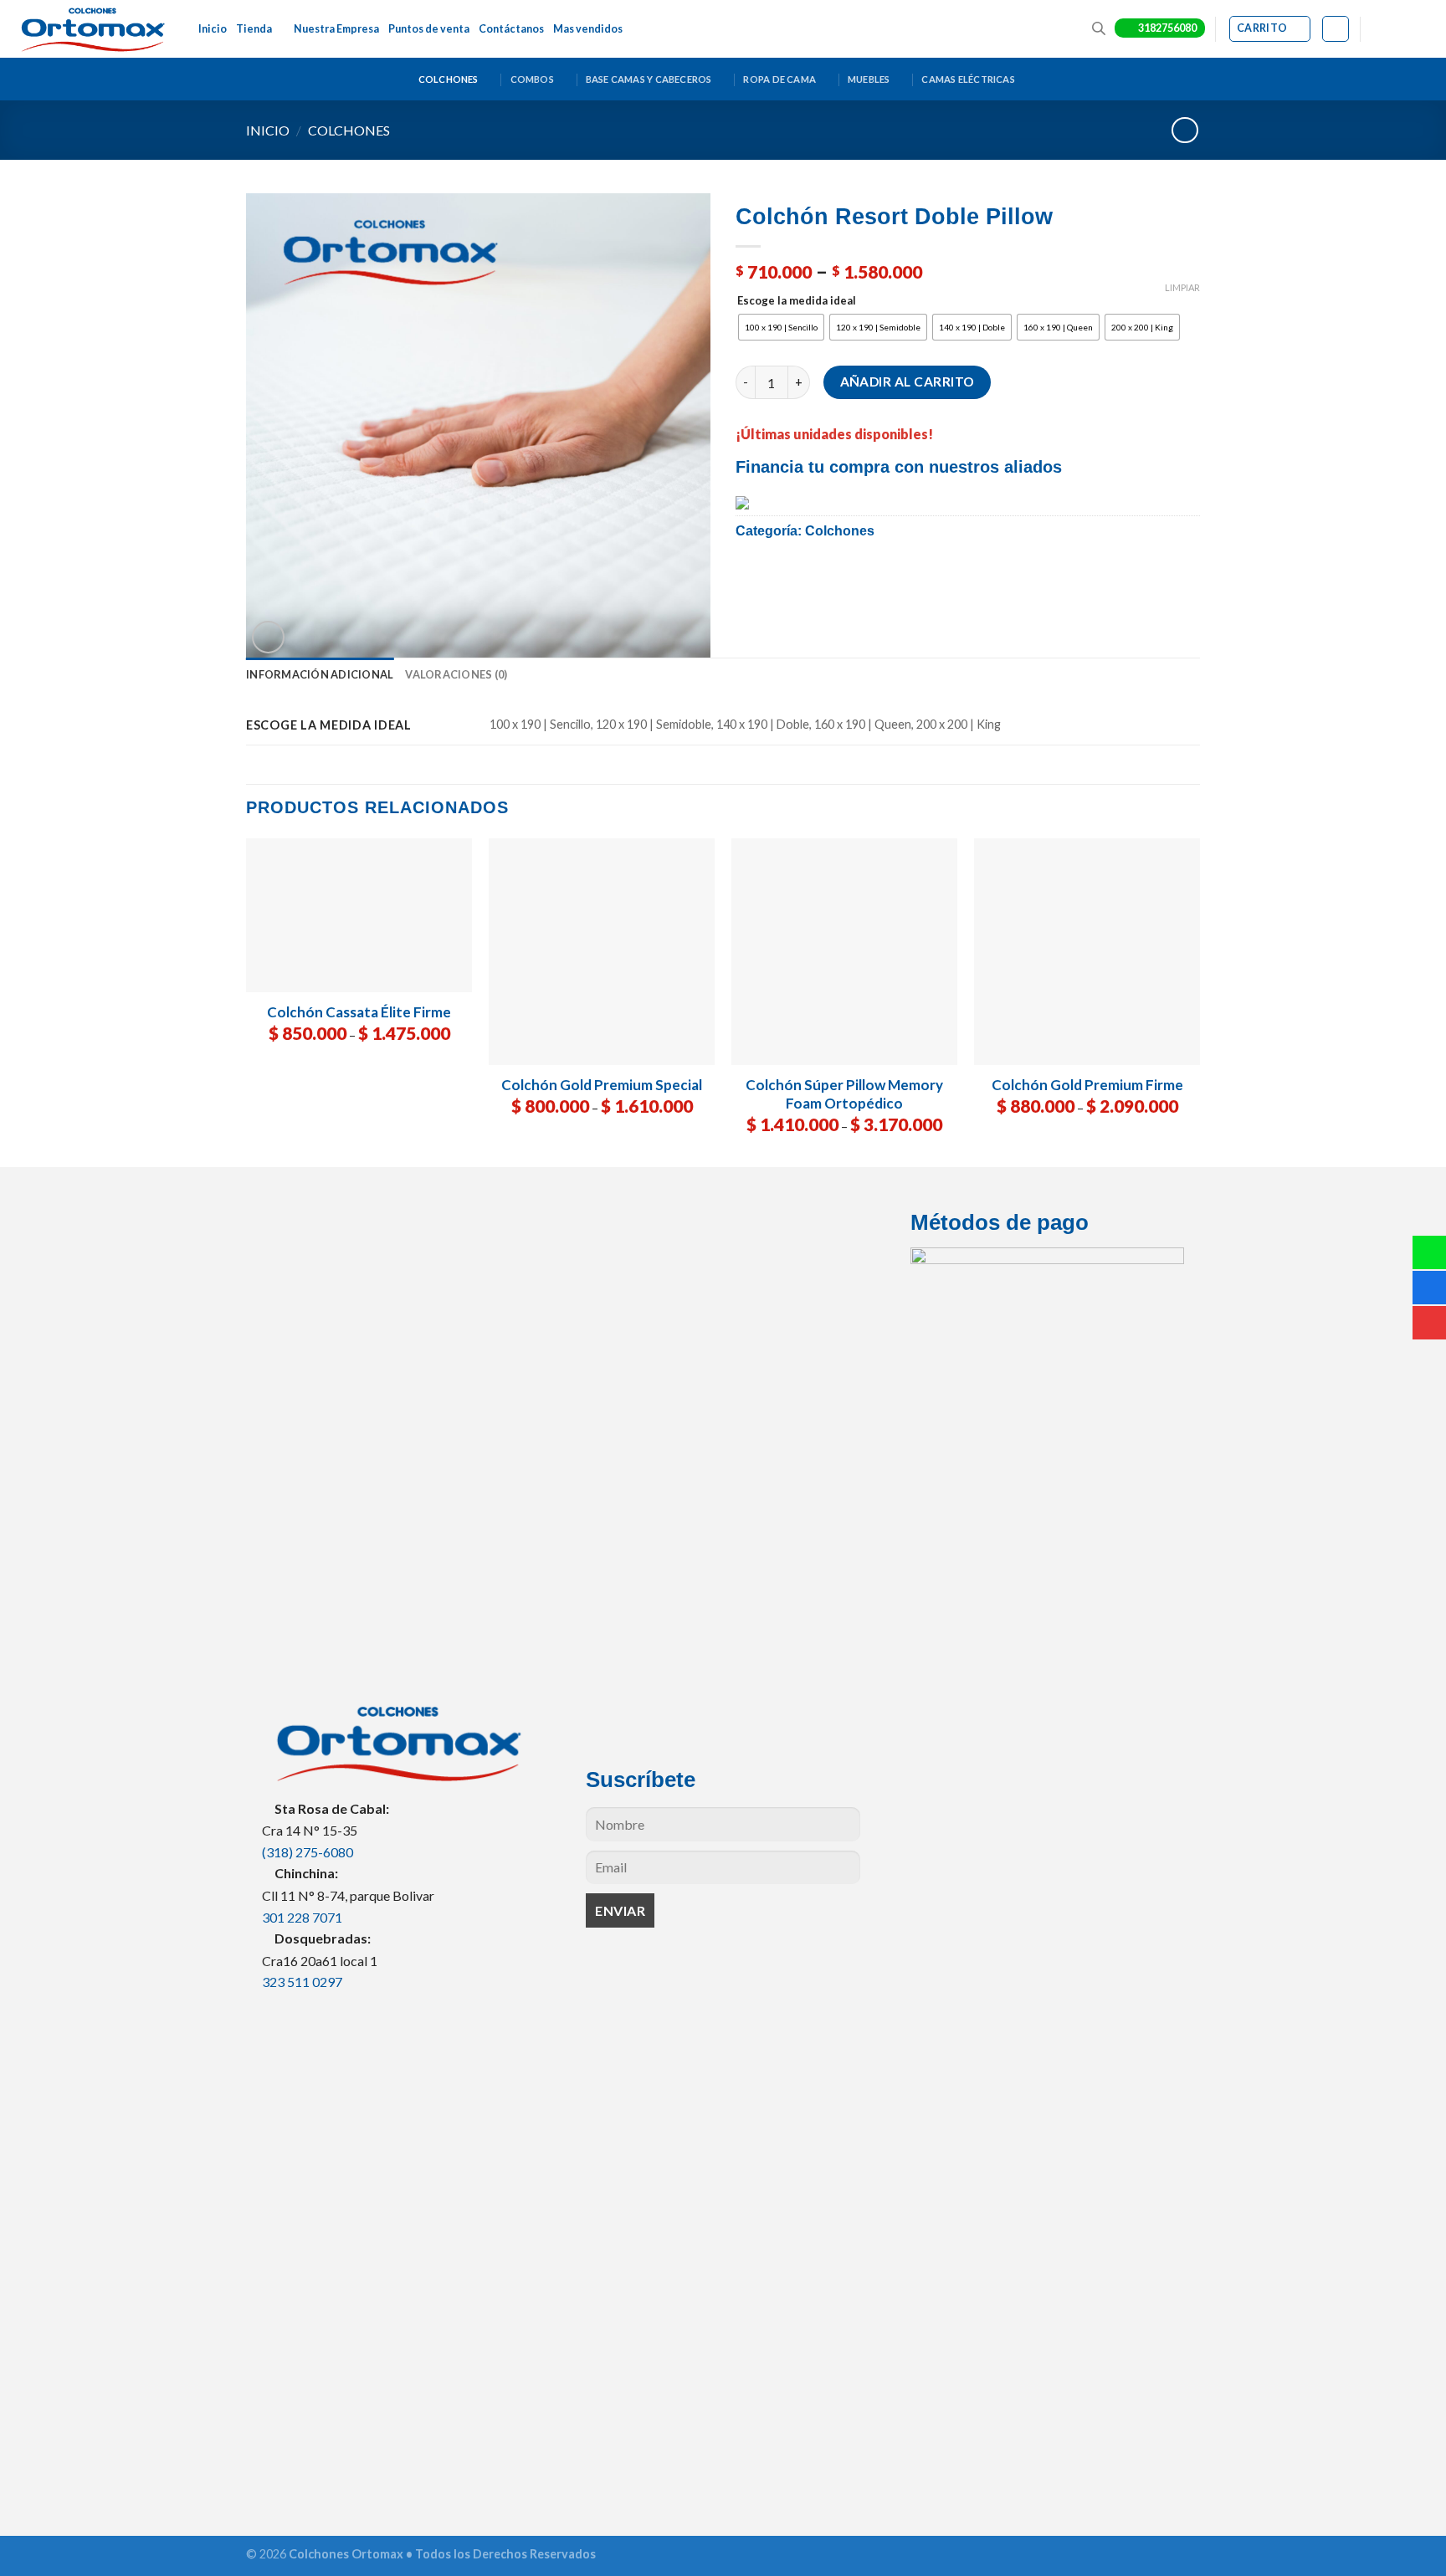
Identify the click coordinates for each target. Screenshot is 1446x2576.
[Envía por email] (830, 576)
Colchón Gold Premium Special (602, 1085)
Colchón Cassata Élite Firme (359, 1012)
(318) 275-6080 (308, 1852)
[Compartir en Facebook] (754, 576)
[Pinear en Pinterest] (867, 576)
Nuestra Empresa (336, 29)
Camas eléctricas (968, 79)
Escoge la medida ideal (797, 301)
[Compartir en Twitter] (792, 576)
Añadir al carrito (908, 382)
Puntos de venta (429, 29)
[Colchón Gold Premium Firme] (1087, 951)
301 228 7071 (302, 1917)
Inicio (213, 29)
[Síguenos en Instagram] (1392, 29)
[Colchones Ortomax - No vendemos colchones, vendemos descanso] (93, 29)
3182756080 (1167, 28)
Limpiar (1182, 287)
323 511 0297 (302, 1982)
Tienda (254, 29)
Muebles (869, 79)
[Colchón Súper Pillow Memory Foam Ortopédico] (844, 951)
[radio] (781, 327)
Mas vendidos (588, 29)
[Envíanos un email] (1425, 29)
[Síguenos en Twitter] (1409, 29)
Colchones (449, 79)
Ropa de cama (779, 79)
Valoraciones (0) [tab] (456, 674)
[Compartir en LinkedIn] (906, 576)
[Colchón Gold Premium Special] (602, 951)
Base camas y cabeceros (649, 79)
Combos (532, 79)
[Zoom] (268, 637)
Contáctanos (511, 29)
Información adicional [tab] (320, 674)
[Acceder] (1335, 29)
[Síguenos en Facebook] (1375, 29)
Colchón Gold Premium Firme (1087, 1085)
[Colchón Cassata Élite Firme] (359, 915)
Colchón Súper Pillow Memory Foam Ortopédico (844, 1094)
